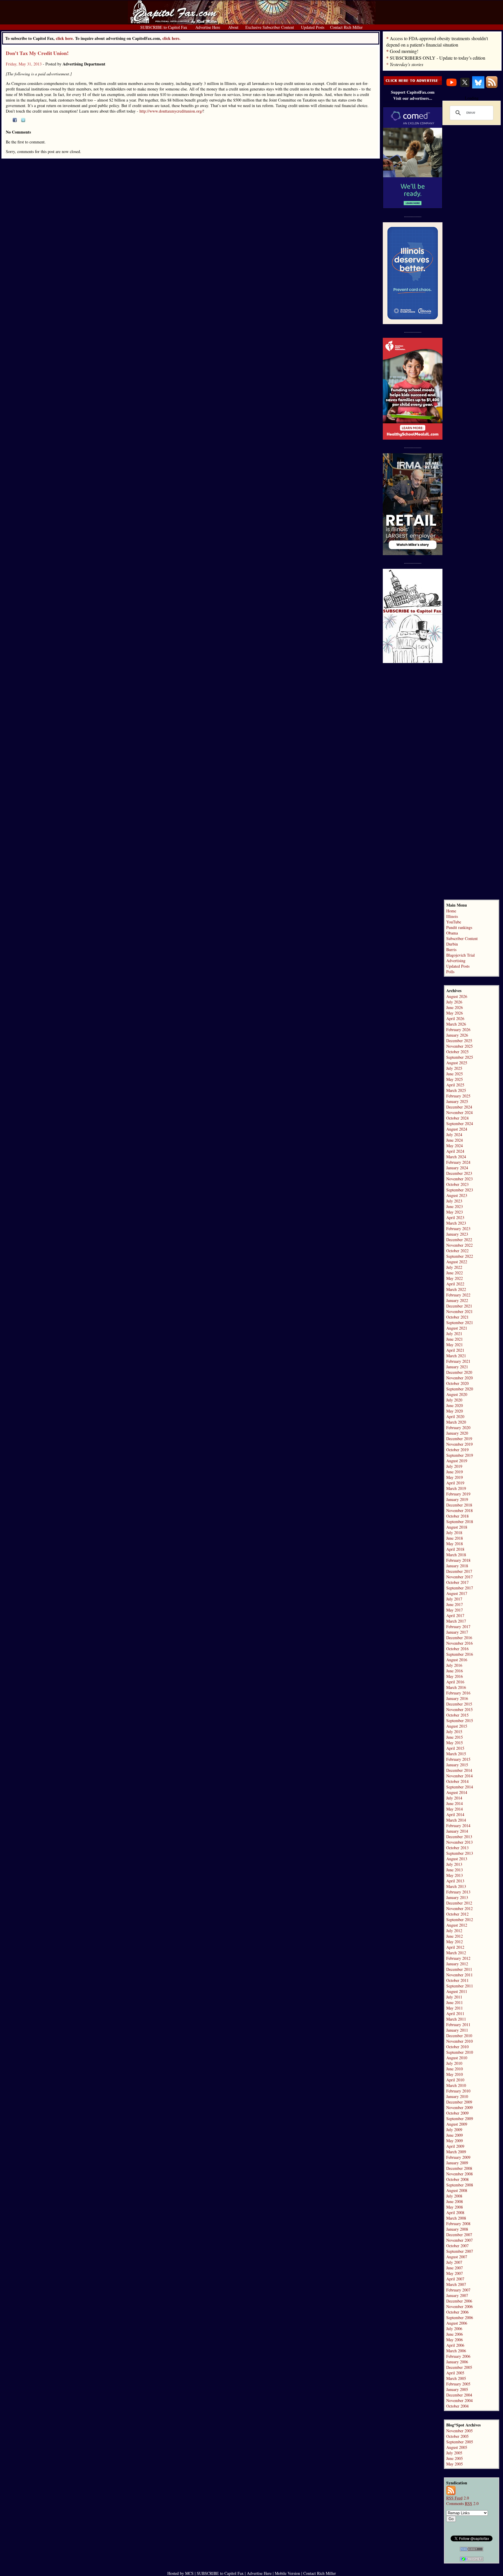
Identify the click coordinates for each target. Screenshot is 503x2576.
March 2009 (456, 2152)
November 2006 (459, 2306)
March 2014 (456, 1820)
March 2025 (456, 1090)
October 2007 (457, 2246)
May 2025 (455, 1079)
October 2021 (457, 1317)
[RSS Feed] (492, 87)
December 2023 (459, 1173)
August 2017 (457, 1593)
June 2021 (455, 1339)
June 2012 (455, 1936)
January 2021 (457, 1367)
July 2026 (454, 1002)
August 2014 (457, 1792)
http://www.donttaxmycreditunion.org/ (171, 111)
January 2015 (457, 1765)
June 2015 (455, 1737)
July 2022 (454, 1267)
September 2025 (460, 1057)
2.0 (458, 2498)
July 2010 (454, 2063)
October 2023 (457, 1184)
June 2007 (455, 2268)
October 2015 (457, 1715)
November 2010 (459, 2041)
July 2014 (454, 1798)
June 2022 (455, 1273)
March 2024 (456, 1157)
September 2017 (460, 1588)
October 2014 (457, 1781)
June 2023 (455, 1206)
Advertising (456, 961)
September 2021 (460, 1322)
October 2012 (457, 1914)
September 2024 (460, 1123)
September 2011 (460, 1986)
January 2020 (457, 1433)
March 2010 (456, 2085)
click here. (171, 38)
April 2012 (455, 1947)
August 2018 (457, 1527)
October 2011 (457, 1980)
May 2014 (455, 1809)
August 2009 (457, 2124)
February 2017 (458, 1627)
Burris (451, 949)
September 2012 (460, 1919)
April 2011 (455, 2013)
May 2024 (455, 1146)
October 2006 (457, 2312)
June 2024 (455, 1140)
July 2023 (454, 1201)
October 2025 (457, 1052)
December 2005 (459, 2367)
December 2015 (459, 1704)
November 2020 (459, 1378)
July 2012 (454, 1931)
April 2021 (455, 1350)
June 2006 (455, 2334)
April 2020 (455, 1416)
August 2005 (457, 2447)
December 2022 (459, 1240)
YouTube (454, 922)
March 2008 (456, 2218)
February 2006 (458, 2356)
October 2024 (457, 1118)
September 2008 (460, 2185)
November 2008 (459, 2174)
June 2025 (455, 1074)
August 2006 (457, 2323)
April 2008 (455, 2212)
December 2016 (459, 1638)
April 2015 (455, 1748)
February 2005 (458, 2384)
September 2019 (460, 1455)
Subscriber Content (462, 938)
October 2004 (457, 2406)
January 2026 (457, 1035)
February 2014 (458, 1826)
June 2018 (455, 1538)
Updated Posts (458, 966)
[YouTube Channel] (451, 87)
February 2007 (458, 2290)
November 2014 (459, 1776)
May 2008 (455, 2207)
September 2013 (460, 1853)
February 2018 (458, 1560)
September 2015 (460, 1720)
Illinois (452, 916)
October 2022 (457, 1251)
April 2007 (455, 2279)
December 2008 (459, 2168)
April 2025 (455, 1085)
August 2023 (457, 1195)
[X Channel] (465, 87)
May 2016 (455, 1676)
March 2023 (456, 1223)
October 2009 (457, 2113)
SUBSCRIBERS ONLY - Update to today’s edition (438, 58)
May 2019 (455, 1477)
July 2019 (454, 1466)
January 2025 (457, 1101)
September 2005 (460, 2442)
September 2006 (460, 2317)
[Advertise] (413, 83)
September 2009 (460, 2118)
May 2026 (455, 1013)
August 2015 (457, 1726)
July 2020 (454, 1400)
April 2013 (455, 1881)
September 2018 (460, 1521)
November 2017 (459, 1577)
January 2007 (457, 2295)
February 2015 (458, 1759)
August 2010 (457, 2058)
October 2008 (457, 2179)
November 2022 (459, 1245)
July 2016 (454, 1665)
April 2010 (455, 2080)
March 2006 (456, 2351)
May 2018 (455, 1544)
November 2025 (459, 1046)
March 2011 (456, 2019)
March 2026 (456, 1024)
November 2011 (459, 1975)
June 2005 (455, 2458)
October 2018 (457, 1516)
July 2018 (454, 1533)
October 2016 (457, 1649)
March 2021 (456, 1356)
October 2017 (457, 1582)
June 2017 (455, 1604)
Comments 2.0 (462, 2503)
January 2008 (457, 2229)
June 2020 (455, 1405)
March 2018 (456, 1555)
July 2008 (454, 2196)
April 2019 (455, 1483)
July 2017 (454, 1599)
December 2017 (459, 1571)
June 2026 (455, 1007)
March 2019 (456, 1488)
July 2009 (454, 2130)
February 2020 (458, 1428)
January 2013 (457, 1897)
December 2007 (459, 2235)
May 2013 (455, 1875)
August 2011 (457, 1991)
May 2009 (455, 2141)
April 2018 (455, 1549)
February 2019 (458, 1494)
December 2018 (459, 1505)
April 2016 (455, 1682)
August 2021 (457, 1328)
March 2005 (456, 2378)
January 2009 (457, 2163)
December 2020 (459, 1372)
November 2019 (459, 1444)
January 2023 (457, 1234)
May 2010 (455, 2074)
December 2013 (459, 1837)
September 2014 (460, 1787)
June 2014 (455, 1803)
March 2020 (456, 1422)
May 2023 (455, 1212)
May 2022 (455, 1278)
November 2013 (459, 1842)
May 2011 (455, 2008)
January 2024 (457, 1168)
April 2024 (455, 1151)
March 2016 (456, 1687)
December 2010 (459, 2036)
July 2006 (454, 2329)
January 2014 (457, 1831)
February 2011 (458, 2025)
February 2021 (458, 1361)
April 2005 (455, 2373)
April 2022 (455, 1284)
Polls (450, 972)
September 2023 (460, 1190)
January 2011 (457, 2030)
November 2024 (459, 1112)
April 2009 (455, 2146)
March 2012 (456, 1953)
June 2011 (455, 2002)
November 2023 (459, 1179)
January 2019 (457, 1499)
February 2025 (458, 1096)
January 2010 (457, 2096)
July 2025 (454, 1068)
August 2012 (457, 1925)
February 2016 (458, 1693)
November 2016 (459, 1643)
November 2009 (459, 2107)
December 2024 (459, 1107)
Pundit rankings (459, 927)
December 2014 (459, 1770)
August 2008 (457, 2190)
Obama (452, 933)
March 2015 (456, 1754)
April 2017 (455, 1615)
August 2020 (457, 1394)
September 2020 (460, 1389)
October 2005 (457, 2436)
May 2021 (455, 1345)
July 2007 (454, 2262)
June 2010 (455, 2069)
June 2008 (455, 2201)
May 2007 (455, 2273)
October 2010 (457, 2047)
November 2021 (459, 1311)
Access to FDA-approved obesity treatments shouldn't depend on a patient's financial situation (437, 41)
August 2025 (457, 1063)
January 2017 (457, 1632)
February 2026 (458, 1029)
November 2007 (459, 2240)
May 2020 (455, 1411)
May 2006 (455, 2340)
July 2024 (454, 1135)
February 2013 (458, 1892)
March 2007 (456, 2284)
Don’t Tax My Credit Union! (37, 53)
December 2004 (459, 2395)
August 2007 (457, 2257)
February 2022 (458, 1295)
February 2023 (458, 1229)
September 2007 (460, 2251)
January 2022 (457, 1300)
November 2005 (459, 2431)
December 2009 (459, 2102)
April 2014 (455, 1814)
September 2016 (460, 1654)
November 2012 (459, 1908)
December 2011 (459, 1969)
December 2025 (459, 1041)
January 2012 (457, 1964)
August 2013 (457, 1859)
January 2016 (457, 1698)
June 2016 (455, 1671)
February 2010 (458, 2091)
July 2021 (454, 1334)
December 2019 (459, 1439)
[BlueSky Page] (478, 87)
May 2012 (455, 1942)
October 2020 (457, 1383)
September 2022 (460, 1256)
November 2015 (459, 1709)
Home (451, 911)
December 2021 (459, 1306)
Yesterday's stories (407, 64)
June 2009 (455, 2135)
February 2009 (458, 2157)
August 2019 (457, 1461)
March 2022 (456, 1289)
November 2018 (459, 1510)
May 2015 (455, 1743)
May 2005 (455, 2464)
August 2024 (457, 1129)
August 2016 (457, 1660)
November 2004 (459, 2400)
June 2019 (455, 1472)
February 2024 (458, 1162)
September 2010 (460, 2052)
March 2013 (456, 1886)
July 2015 (454, 1732)
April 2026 (455, 1018)
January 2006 (457, 2362)
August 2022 (457, 1262)
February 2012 (458, 1958)
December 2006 (459, 2301)
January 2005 (457, 2389)
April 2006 (455, 2345)
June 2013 (455, 1870)
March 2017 (456, 1621)
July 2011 (454, 1997)
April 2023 (455, 1217)
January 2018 (457, 1566)
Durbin (452, 944)
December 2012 (459, 1903)
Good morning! (404, 51)
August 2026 (457, 996)
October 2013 (457, 1848)
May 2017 (455, 1610)
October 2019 (457, 1450)
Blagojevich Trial (461, 955)
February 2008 (458, 2224)
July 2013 (454, 1864)
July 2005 (454, 2453)
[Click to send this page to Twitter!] (23, 121)
